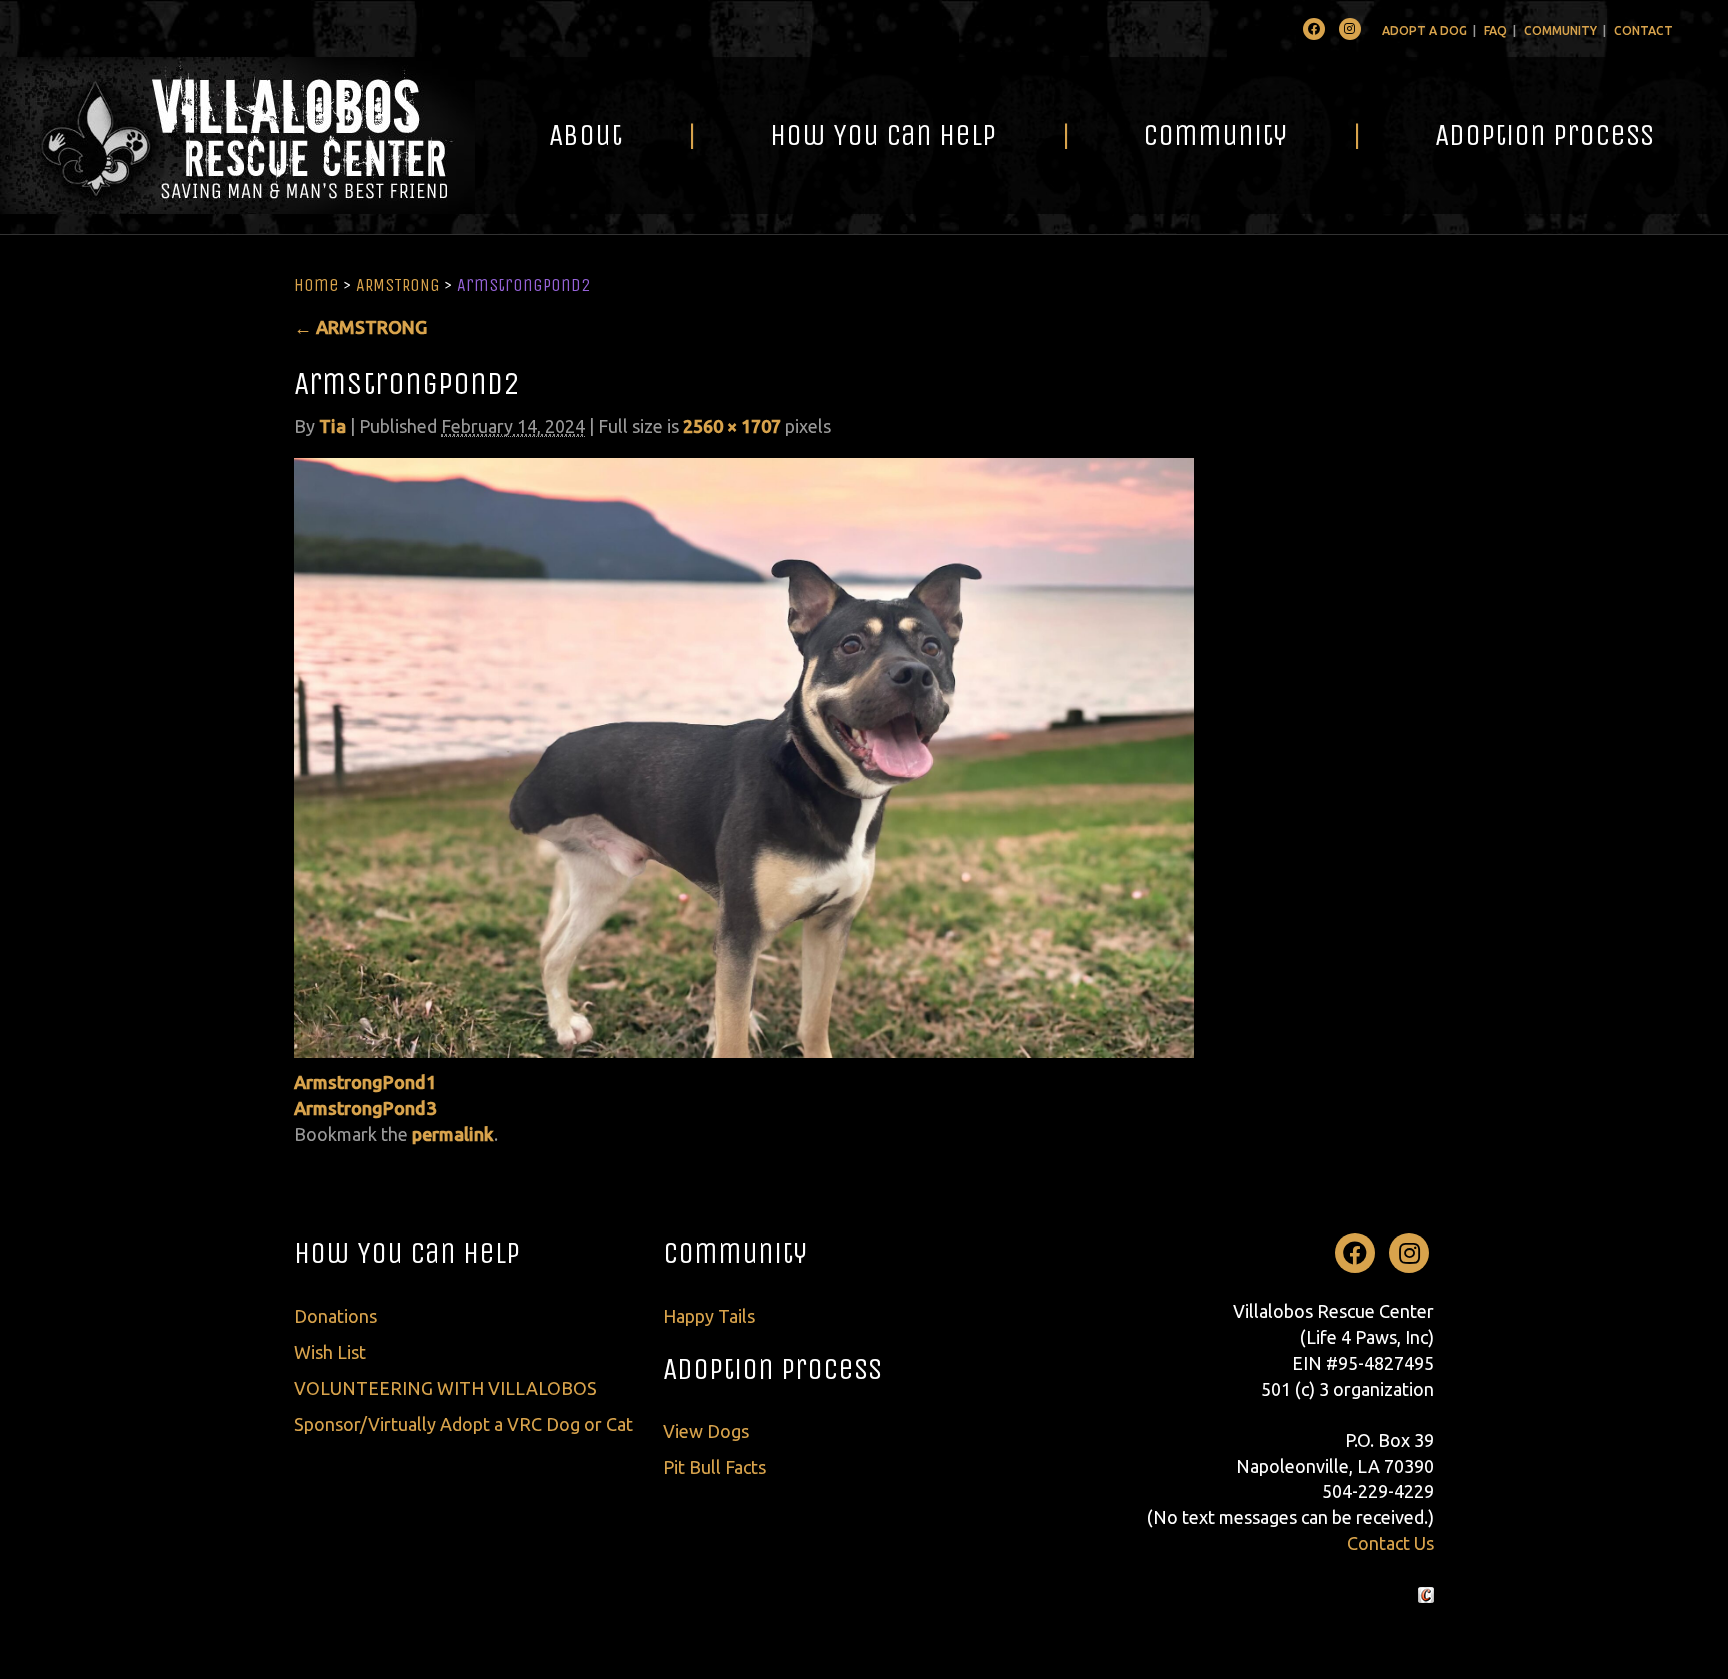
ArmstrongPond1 (365, 1082)
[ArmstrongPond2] (744, 756)
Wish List (330, 1352)
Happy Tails (709, 1316)
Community (1560, 30)
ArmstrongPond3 (365, 1108)
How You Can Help (883, 135)
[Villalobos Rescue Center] (237, 135)
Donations (335, 1316)
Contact (1643, 30)
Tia (332, 426)
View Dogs (706, 1431)
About (585, 135)
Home (316, 285)
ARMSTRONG (398, 285)
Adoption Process (1544, 135)
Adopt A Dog (1424, 30)
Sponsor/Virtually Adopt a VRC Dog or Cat (463, 1424)
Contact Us (1390, 1543)
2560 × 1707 (732, 426)
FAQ (1495, 30)
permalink (453, 1134)
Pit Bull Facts (714, 1467)
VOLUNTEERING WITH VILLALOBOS (445, 1388)
